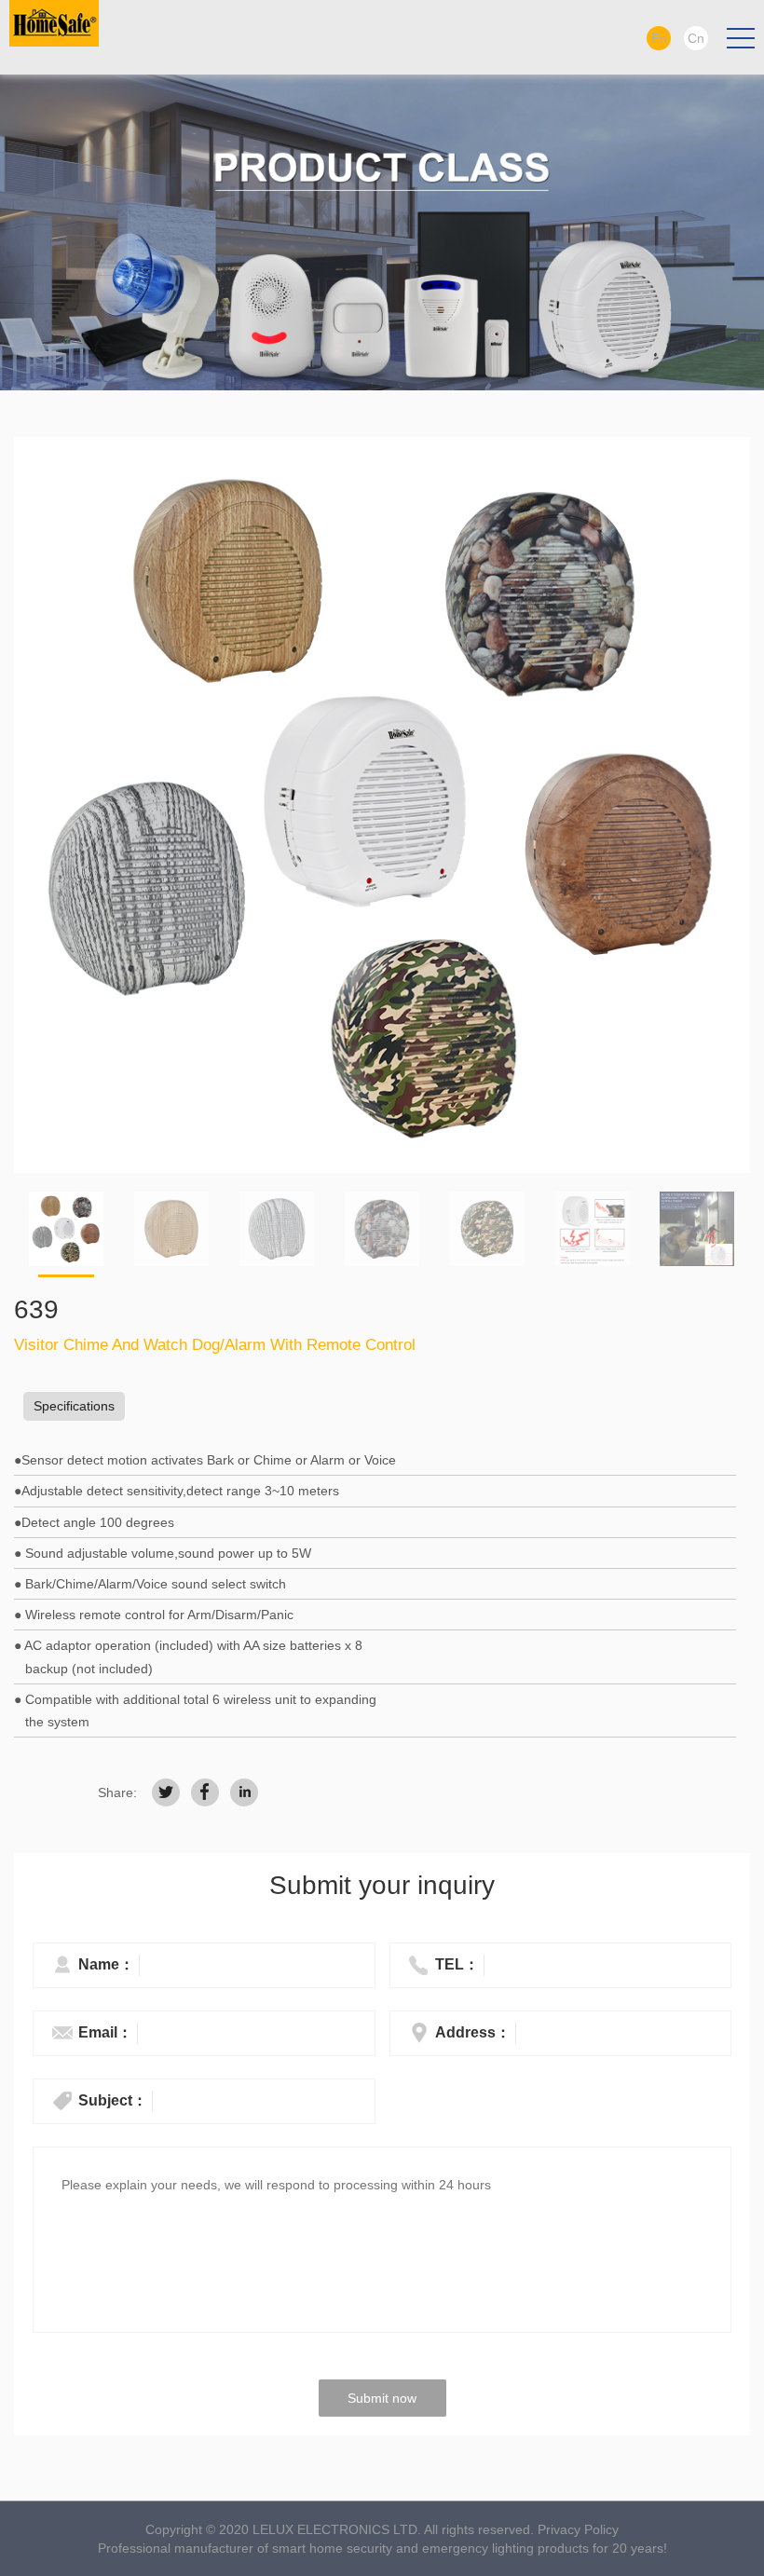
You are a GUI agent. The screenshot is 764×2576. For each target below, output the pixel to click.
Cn (696, 38)
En (659, 38)
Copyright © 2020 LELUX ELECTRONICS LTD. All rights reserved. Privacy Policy (382, 2529)
